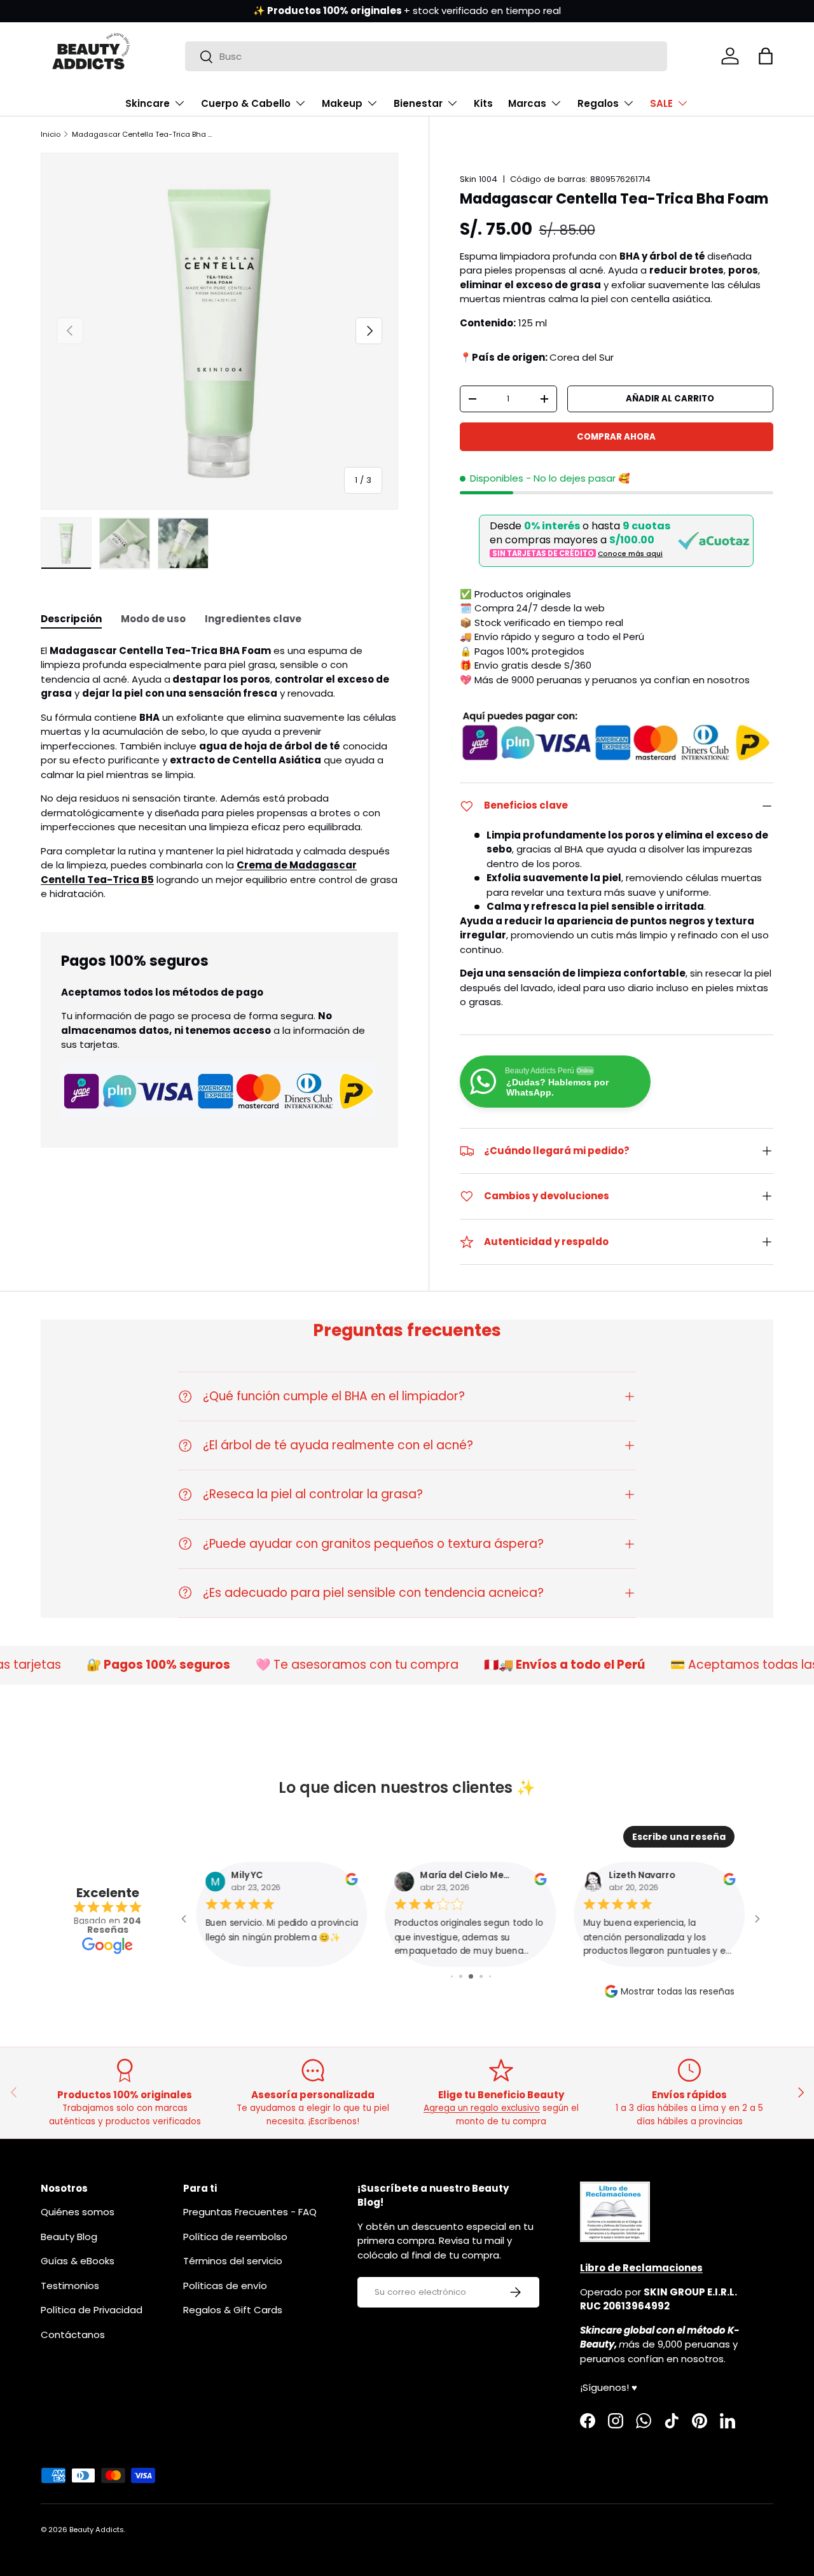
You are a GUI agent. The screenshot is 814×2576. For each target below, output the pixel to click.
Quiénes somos (78, 2212)
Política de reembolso (235, 2237)
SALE (661, 103)
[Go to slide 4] (481, 1976)
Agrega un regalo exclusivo (482, 2108)
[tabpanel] (219, 773)
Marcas (527, 103)
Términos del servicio (233, 2261)
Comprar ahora (616, 437)
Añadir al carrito (670, 399)
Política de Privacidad (92, 2310)
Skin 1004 (479, 179)
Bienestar (418, 103)
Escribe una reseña (679, 1837)
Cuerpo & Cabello (246, 103)
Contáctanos (73, 2335)
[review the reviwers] (351, 1882)
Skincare (148, 103)
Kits (483, 103)
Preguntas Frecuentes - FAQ (250, 2212)
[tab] (71, 619)
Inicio (51, 134)
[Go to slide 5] (490, 1976)
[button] (766, 56)
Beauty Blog (69, 2237)
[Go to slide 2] (461, 1976)
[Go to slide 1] (452, 1976)
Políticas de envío (225, 2286)
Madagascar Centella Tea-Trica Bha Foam (143, 134)
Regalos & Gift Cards (233, 2310)
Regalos (598, 103)
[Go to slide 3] (471, 1976)
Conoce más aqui (630, 554)
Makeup (342, 103)
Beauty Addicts (97, 2530)
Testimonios (70, 2286)
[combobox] (426, 56)
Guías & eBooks (78, 2261)
